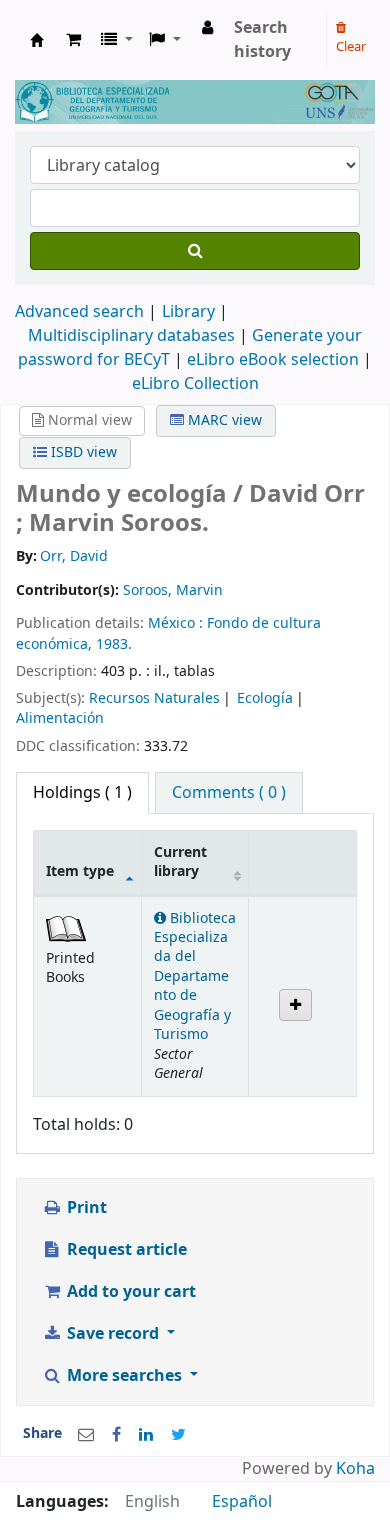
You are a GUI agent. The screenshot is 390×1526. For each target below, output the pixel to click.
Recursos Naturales (154, 698)
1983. (114, 644)
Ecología (265, 698)
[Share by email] (86, 1435)
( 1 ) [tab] (82, 793)
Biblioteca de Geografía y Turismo (37, 40)
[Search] (195, 251)
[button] (73, 40)
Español (242, 1502)
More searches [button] (124, 1376)
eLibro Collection (195, 384)
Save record (113, 1334)
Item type (80, 871)
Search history (262, 40)
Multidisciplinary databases (133, 336)
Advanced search (79, 312)
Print (85, 1208)
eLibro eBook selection (275, 360)
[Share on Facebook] (116, 1435)
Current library (180, 862)
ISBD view (82, 452)
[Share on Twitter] (178, 1435)
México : (177, 623)
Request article (125, 1250)
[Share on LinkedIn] (146, 1435)
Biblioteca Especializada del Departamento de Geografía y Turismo (195, 977)
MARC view (223, 420)
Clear (351, 46)
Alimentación (60, 718)
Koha (355, 1469)
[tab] (229, 793)
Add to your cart (129, 1292)
